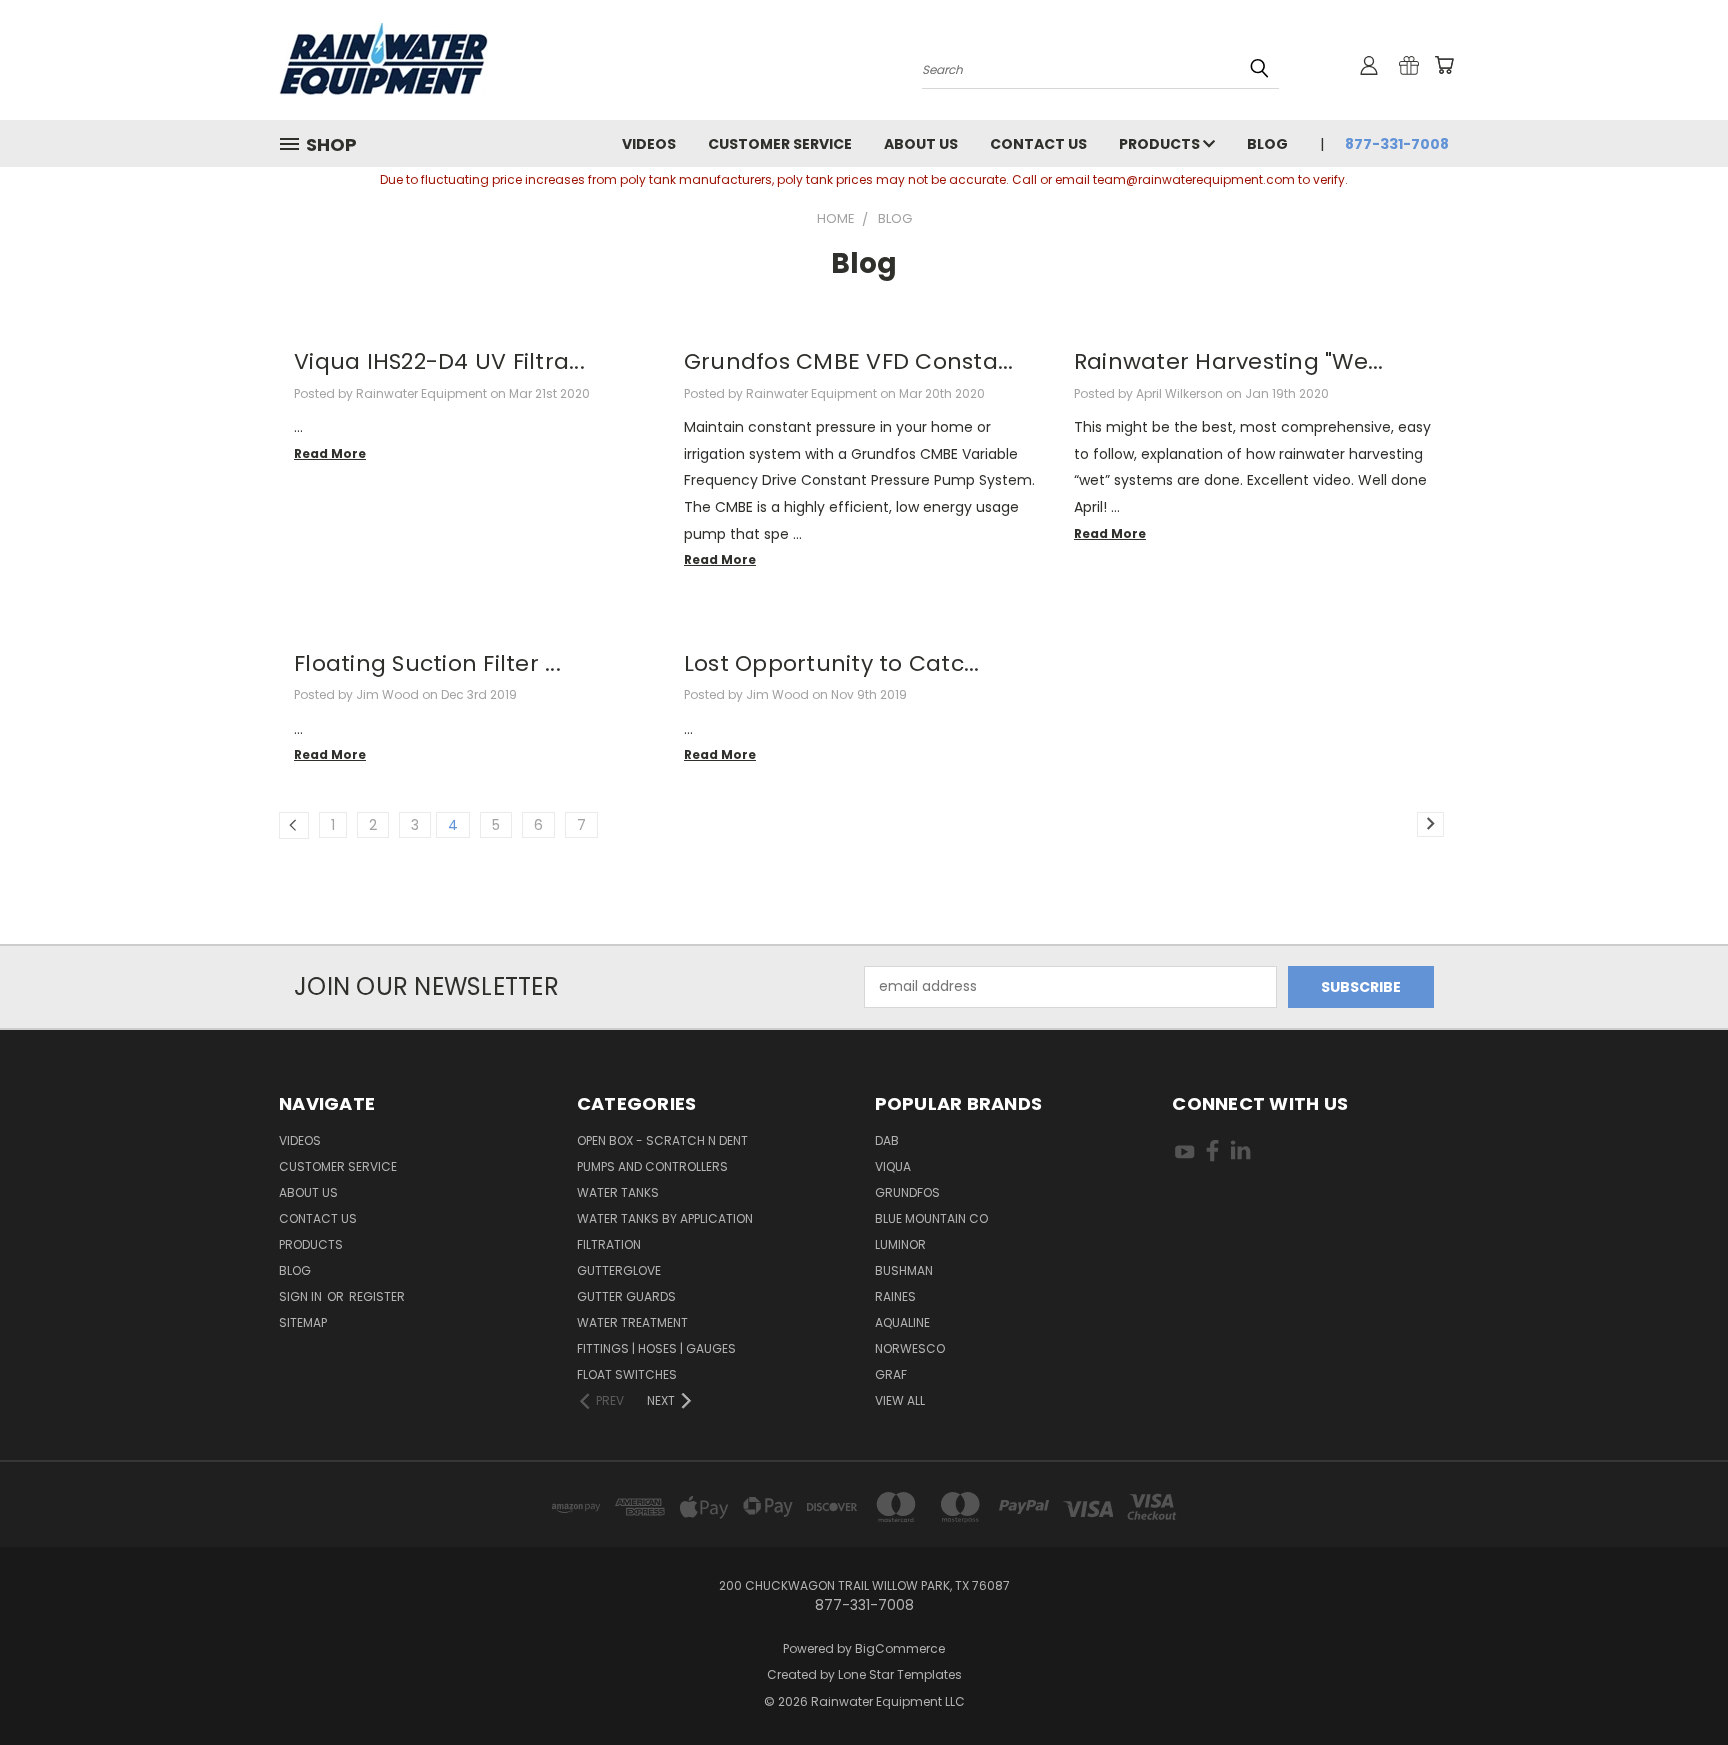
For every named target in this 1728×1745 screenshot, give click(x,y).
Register (377, 1296)
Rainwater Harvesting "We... (1229, 361)
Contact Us (1038, 144)
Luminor (900, 1244)
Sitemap (303, 1322)
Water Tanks (618, 1192)
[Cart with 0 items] (1444, 65)
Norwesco (910, 1348)
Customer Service (780, 144)
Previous (1675, 1682)
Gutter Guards (626, 1296)
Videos (649, 144)
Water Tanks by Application (665, 1218)
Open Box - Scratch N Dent (662, 1140)
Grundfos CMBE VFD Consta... (849, 361)
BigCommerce (900, 1648)
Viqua (893, 1166)
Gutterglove (619, 1270)
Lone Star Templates (900, 1674)
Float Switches (627, 1374)
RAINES (895, 1296)
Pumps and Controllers (652, 1166)
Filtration (609, 1244)
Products (1161, 144)
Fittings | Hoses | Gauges (656, 1348)
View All (900, 1400)
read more (330, 453)
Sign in (302, 1296)
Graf (891, 1374)
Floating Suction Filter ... (427, 663)
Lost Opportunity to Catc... (832, 663)
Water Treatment (632, 1322)
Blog (1267, 144)
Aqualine (902, 1322)
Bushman (904, 1270)
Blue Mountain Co (931, 1218)
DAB (887, 1140)
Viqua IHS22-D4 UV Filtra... (439, 361)
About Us (921, 144)
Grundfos (907, 1192)
